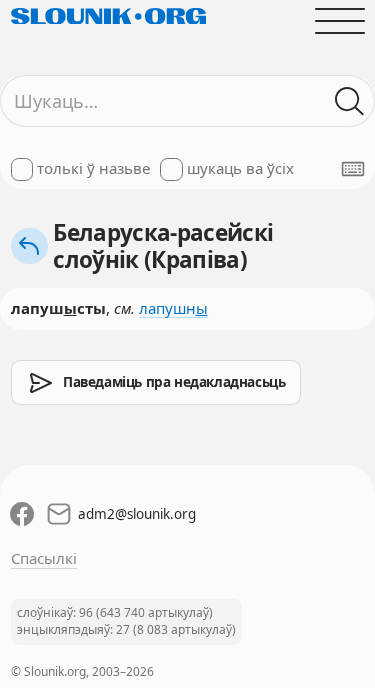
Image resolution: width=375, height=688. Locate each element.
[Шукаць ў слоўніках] (349, 101)
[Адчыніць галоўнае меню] (339, 20)
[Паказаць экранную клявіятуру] (353, 169)
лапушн (173, 308)
